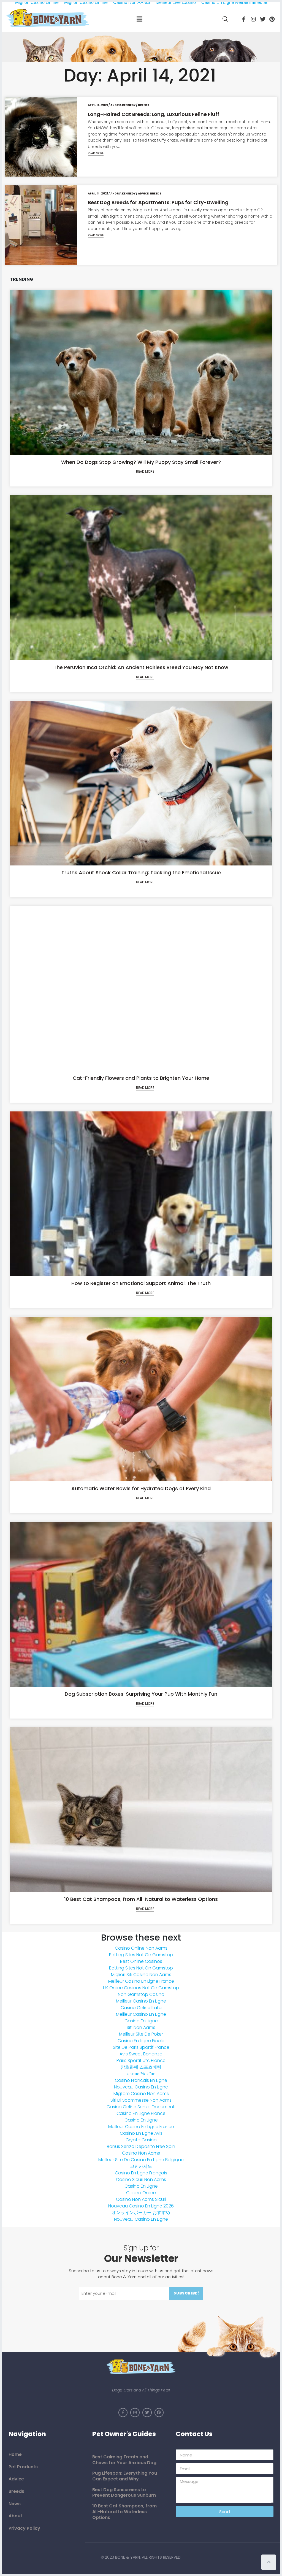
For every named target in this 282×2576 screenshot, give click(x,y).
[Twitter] (263, 19)
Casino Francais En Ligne (141, 2080)
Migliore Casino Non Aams (141, 2094)
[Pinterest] (272, 19)
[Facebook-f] (244, 19)
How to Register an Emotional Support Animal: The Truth (141, 1283)
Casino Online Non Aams (141, 1948)
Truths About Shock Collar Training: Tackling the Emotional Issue (141, 872)
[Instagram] (253, 19)
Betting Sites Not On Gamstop (141, 1955)
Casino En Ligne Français (141, 2173)
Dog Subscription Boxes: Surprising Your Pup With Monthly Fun (141, 1694)
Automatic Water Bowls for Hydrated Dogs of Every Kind (141, 1488)
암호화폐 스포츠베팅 (141, 2067)
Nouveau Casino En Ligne (141, 2087)
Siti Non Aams (141, 2027)
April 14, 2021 (98, 105)
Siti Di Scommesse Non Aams (141, 2100)
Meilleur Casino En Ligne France (141, 1981)
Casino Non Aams (141, 2153)
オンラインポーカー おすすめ (141, 2213)
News (15, 2504)
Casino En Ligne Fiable (141, 2041)
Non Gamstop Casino (141, 1994)
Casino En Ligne (141, 2021)
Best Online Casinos (141, 1961)
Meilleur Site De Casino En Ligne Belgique (141, 2160)
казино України (141, 2074)
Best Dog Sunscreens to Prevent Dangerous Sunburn (124, 2492)
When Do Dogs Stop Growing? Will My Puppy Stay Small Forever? (141, 462)
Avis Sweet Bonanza (141, 2054)
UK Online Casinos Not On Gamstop (141, 1988)
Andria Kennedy (123, 105)
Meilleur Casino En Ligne (141, 2001)
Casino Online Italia (141, 2008)
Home (15, 2454)
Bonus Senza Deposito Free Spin (141, 2146)
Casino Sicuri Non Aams (141, 2179)
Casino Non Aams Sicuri (141, 2199)
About (15, 2516)
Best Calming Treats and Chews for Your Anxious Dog (124, 2460)
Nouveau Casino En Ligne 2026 (141, 2206)
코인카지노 (141, 2166)
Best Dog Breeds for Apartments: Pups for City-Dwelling (158, 202)
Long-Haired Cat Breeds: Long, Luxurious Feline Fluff (154, 114)
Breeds (144, 105)
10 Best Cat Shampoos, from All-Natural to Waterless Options (141, 1899)
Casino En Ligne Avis (141, 2133)
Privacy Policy (24, 2528)
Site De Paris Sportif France (141, 2047)
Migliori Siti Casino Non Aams (141, 1975)
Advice (143, 194)
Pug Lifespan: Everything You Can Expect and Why (125, 2476)
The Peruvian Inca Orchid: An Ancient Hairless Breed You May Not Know (141, 667)
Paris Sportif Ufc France (141, 2060)
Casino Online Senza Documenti (141, 2107)
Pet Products (23, 2467)
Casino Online (141, 2193)
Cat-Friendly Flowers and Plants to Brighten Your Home (141, 1078)
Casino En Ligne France (141, 2113)
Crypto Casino (141, 2140)
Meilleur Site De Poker (141, 2034)
